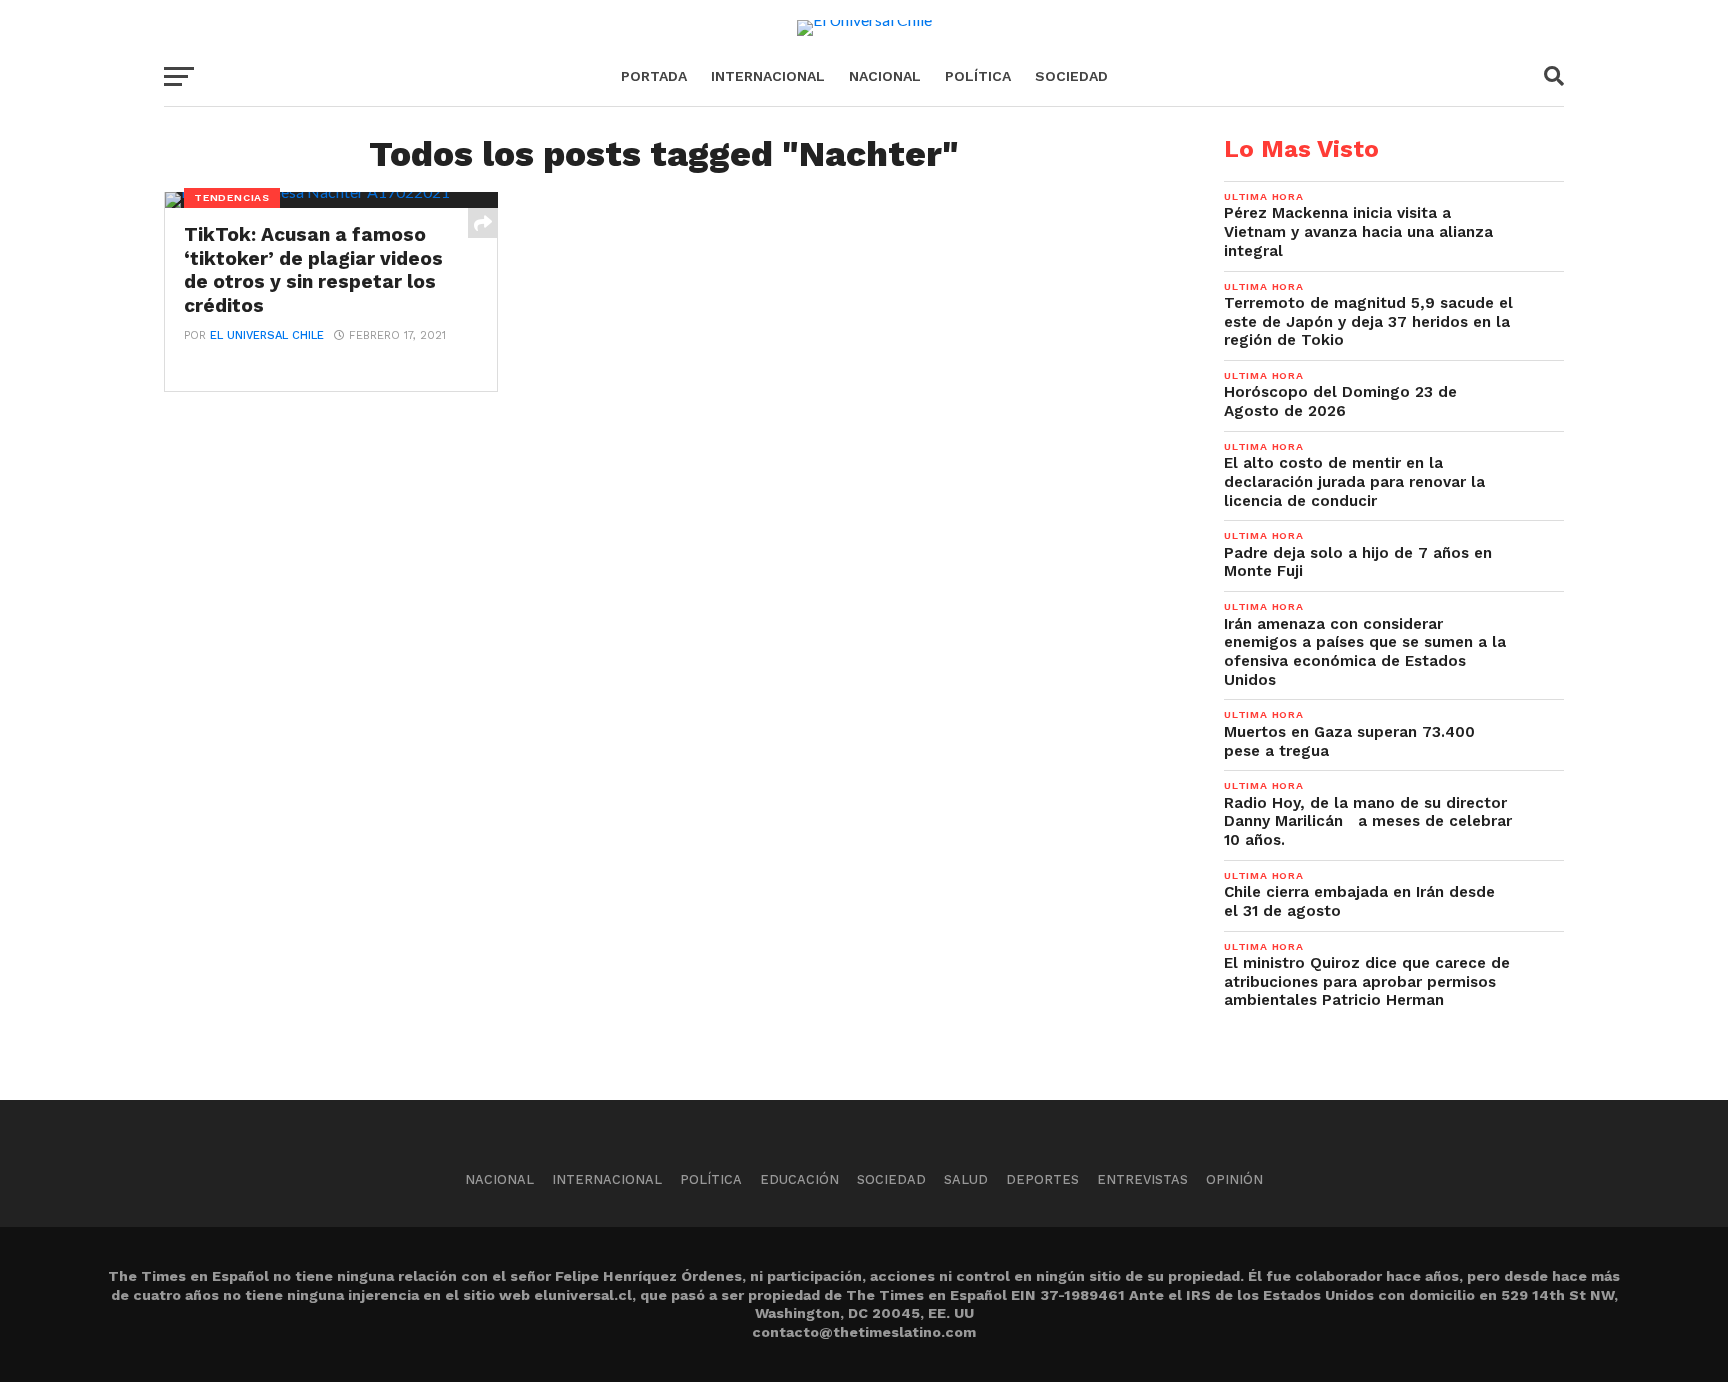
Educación (799, 1179)
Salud (966, 1179)
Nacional (885, 76)
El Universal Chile (267, 335)
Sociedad (1071, 76)
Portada (654, 76)
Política (978, 76)
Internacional (768, 76)
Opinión (1234, 1179)
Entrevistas (1142, 1179)
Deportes (1042, 1179)
